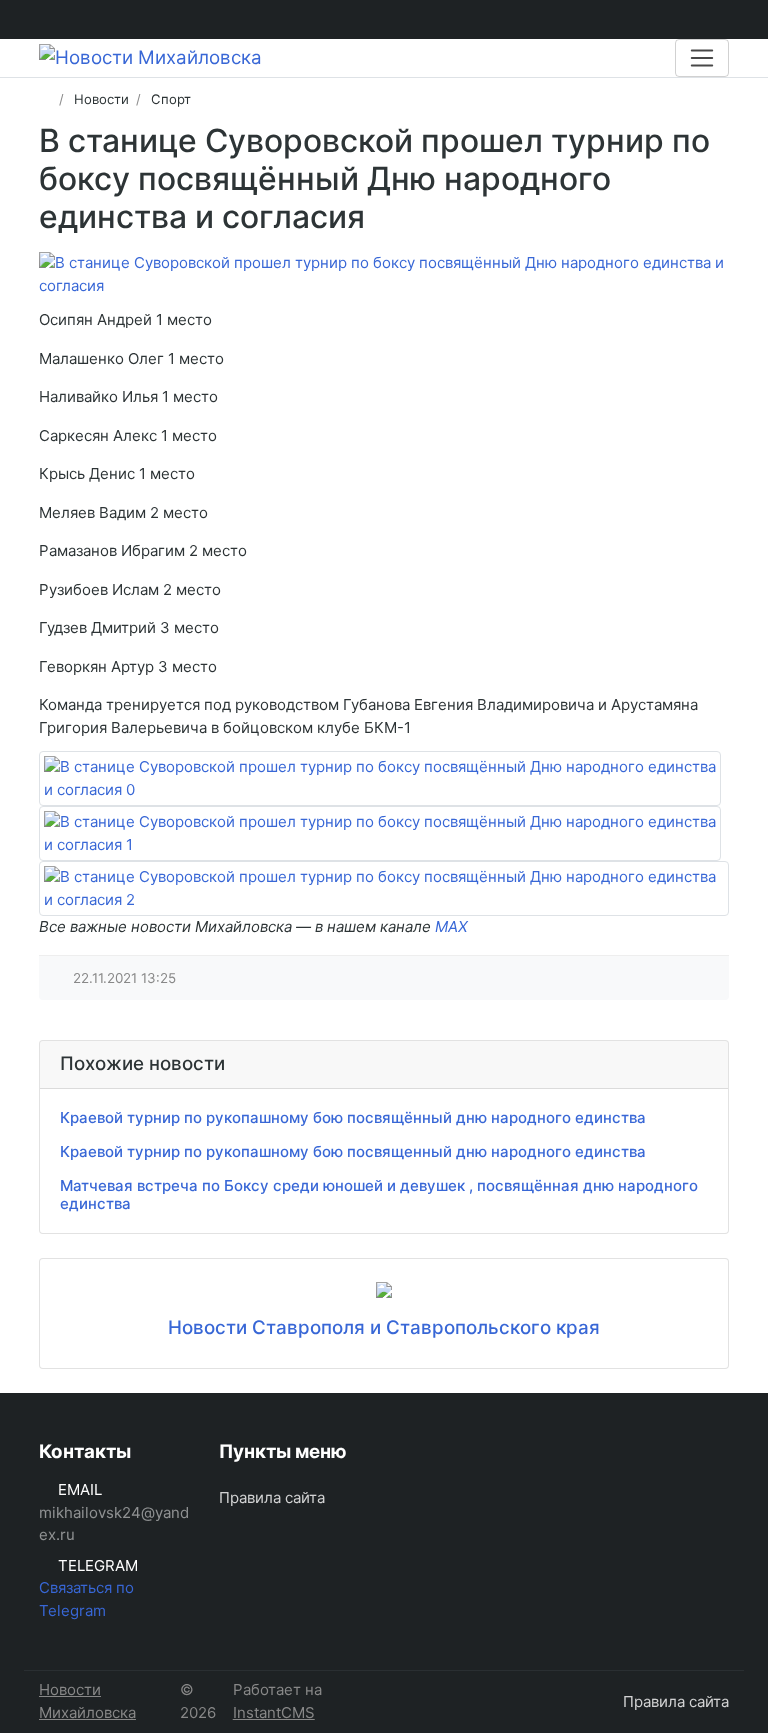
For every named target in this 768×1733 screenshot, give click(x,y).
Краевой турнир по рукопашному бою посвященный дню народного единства (353, 1151)
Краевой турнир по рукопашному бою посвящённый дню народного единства (353, 1117)
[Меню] (702, 58)
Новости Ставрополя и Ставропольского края (384, 1327)
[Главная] (45, 99)
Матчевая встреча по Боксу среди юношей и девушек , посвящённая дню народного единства (379, 1194)
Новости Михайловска (87, 1701)
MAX (451, 926)
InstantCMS (274, 1712)
